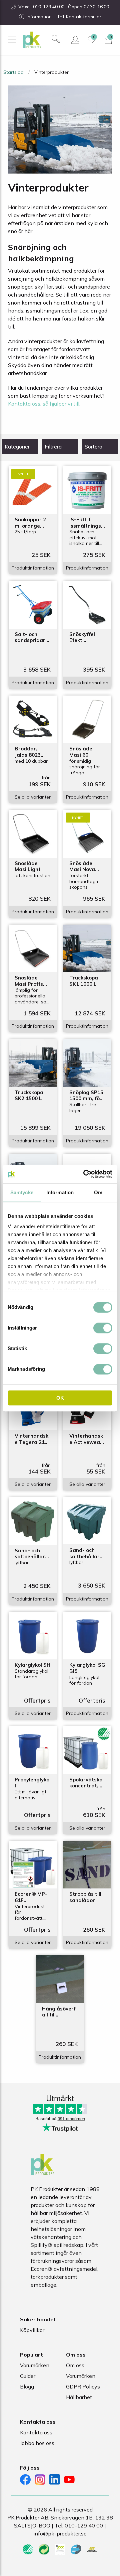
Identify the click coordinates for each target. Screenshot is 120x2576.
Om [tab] (98, 1192)
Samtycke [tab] (22, 1192)
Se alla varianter (33, 797)
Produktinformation (33, 568)
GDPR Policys (83, 2386)
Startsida (13, 72)
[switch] (103, 1328)
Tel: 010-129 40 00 (79, 2525)
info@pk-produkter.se (60, 2533)
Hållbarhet (79, 2397)
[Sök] (56, 39)
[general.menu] (12, 40)
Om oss (75, 2365)
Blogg (27, 2386)
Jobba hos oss (37, 2443)
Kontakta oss (36, 2432)
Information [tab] (60, 1192)
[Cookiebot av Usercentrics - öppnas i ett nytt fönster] (85, 1174)
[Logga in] (75, 40)
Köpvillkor (32, 2330)
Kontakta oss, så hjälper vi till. (44, 404)
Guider (28, 2376)
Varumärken (35, 2365)
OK (60, 1398)
